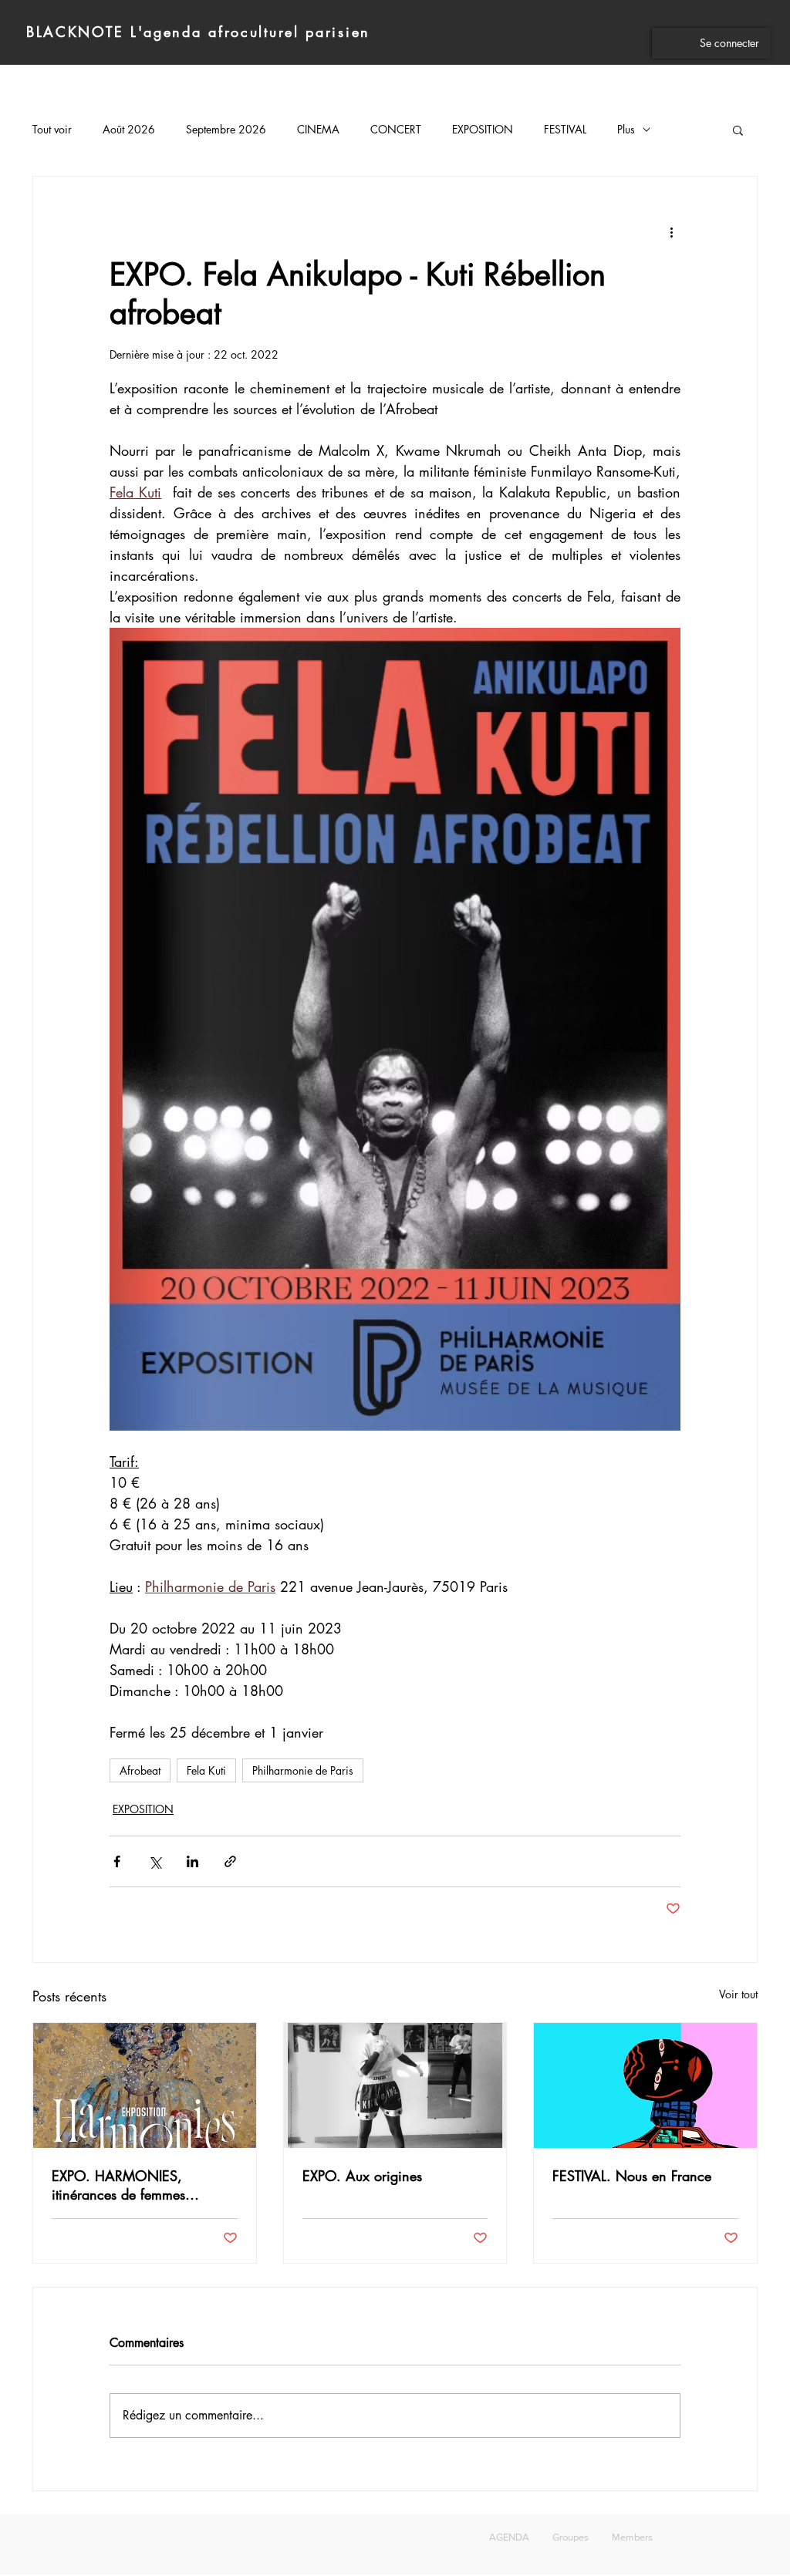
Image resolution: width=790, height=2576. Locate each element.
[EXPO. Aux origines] (395, 2085)
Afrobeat (140, 1770)
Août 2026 (129, 129)
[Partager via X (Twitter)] (155, 1861)
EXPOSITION (483, 129)
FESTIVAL (565, 129)
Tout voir (52, 129)
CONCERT (396, 129)
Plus (626, 129)
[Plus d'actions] (671, 232)
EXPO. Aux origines (362, 2176)
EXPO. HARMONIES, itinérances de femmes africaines (118, 2185)
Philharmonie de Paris (303, 1770)
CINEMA (318, 129)
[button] (738, 130)
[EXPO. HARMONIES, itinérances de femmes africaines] (145, 2085)
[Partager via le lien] (230, 1861)
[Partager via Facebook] (117, 1861)
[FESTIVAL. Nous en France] (645, 2085)
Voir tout (738, 1994)
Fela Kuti (206, 1770)
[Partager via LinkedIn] (192, 1861)
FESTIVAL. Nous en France (632, 2176)
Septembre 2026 (226, 129)
